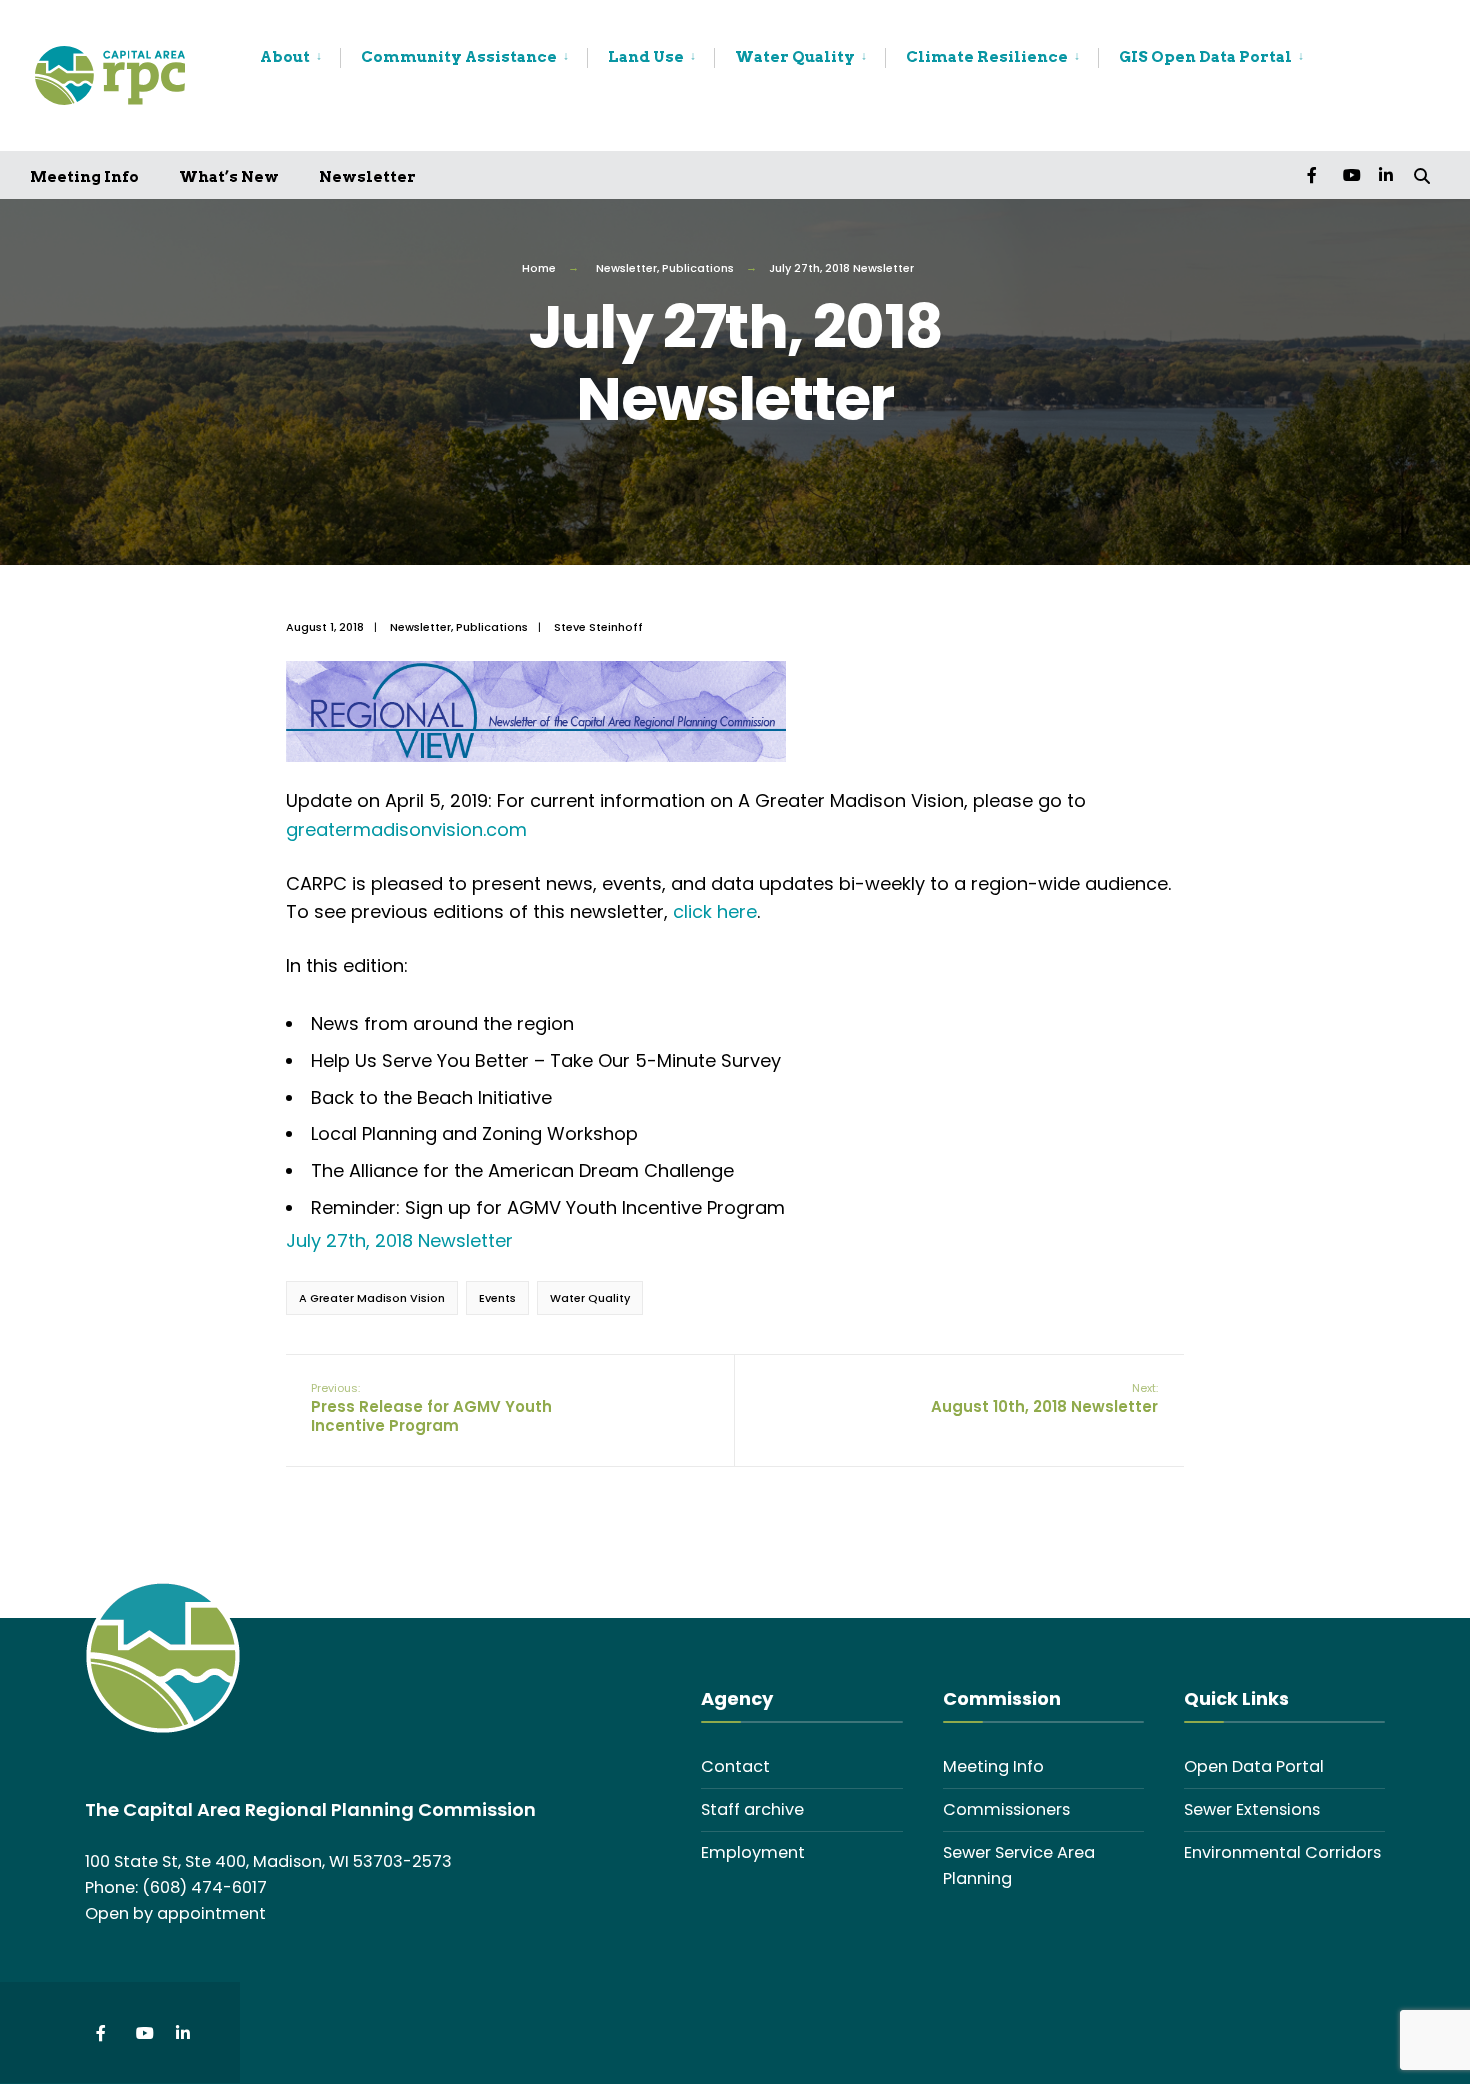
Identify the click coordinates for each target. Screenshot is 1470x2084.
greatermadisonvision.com (406, 829)
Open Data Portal (1254, 1766)
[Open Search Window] (1422, 174)
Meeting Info (84, 177)
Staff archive (752, 1809)
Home (539, 268)
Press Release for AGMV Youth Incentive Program (431, 1408)
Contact (735, 1766)
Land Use (646, 57)
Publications (698, 268)
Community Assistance (459, 57)
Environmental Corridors (1282, 1852)
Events (497, 1298)
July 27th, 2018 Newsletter (399, 1240)
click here (715, 911)
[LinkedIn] (1386, 174)
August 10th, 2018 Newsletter (1044, 1398)
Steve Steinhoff (598, 627)
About (285, 57)
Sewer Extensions (1252, 1809)
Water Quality (795, 57)
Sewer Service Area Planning (1019, 1865)
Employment (753, 1852)
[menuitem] (300, 58)
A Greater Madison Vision (372, 1298)
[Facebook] (1314, 174)
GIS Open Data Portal (1205, 57)
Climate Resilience (987, 57)
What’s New (229, 177)
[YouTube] (1350, 174)
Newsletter (367, 177)
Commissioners (1006, 1809)
